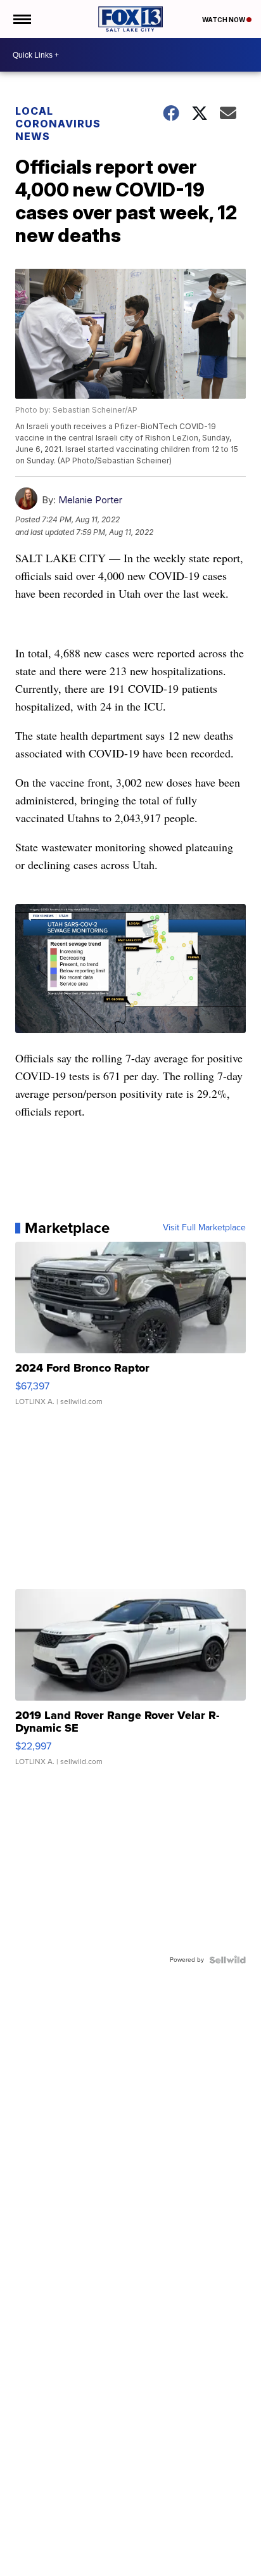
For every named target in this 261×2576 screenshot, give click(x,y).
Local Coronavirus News (58, 124)
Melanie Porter (90, 500)
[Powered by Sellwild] (227, 1960)
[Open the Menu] (21, 19)
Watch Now (224, 20)
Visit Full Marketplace (204, 1228)
